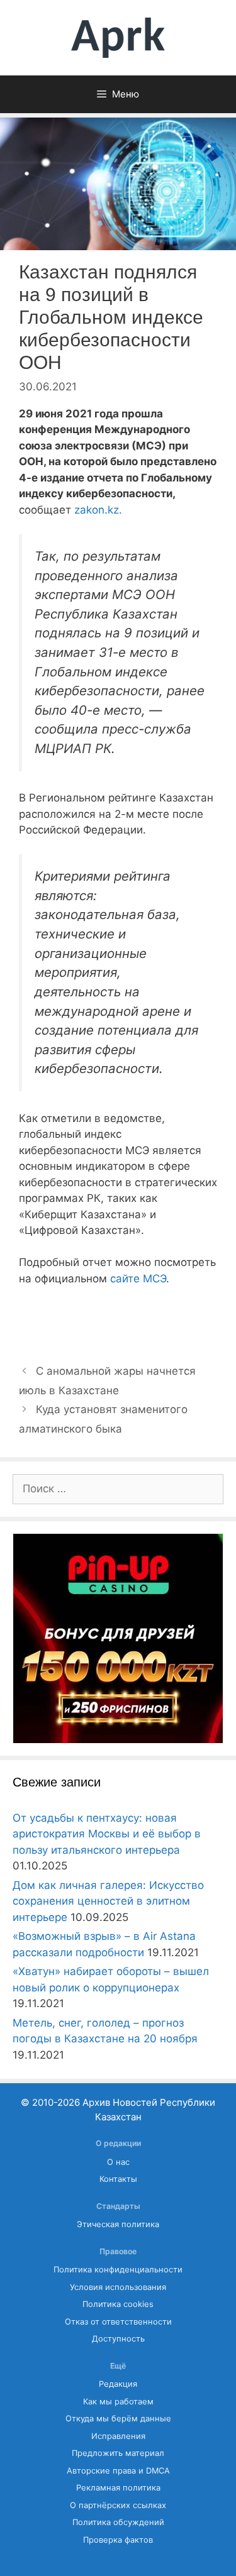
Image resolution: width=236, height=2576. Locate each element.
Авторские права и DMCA (118, 2471)
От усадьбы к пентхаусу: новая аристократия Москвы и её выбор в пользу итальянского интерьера (107, 1834)
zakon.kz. (98, 510)
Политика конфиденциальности (118, 2270)
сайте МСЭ (138, 1279)
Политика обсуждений (118, 2522)
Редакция (118, 2384)
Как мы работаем (118, 2402)
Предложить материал (118, 2453)
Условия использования (118, 2287)
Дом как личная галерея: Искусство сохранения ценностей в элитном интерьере (108, 1901)
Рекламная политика (118, 2488)
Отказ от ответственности (118, 2322)
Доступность (118, 2339)
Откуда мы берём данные (118, 2419)
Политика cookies (118, 2304)
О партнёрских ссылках (118, 2505)
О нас (118, 2162)
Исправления (118, 2436)
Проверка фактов (118, 2540)
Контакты (118, 2179)
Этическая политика (118, 2224)
